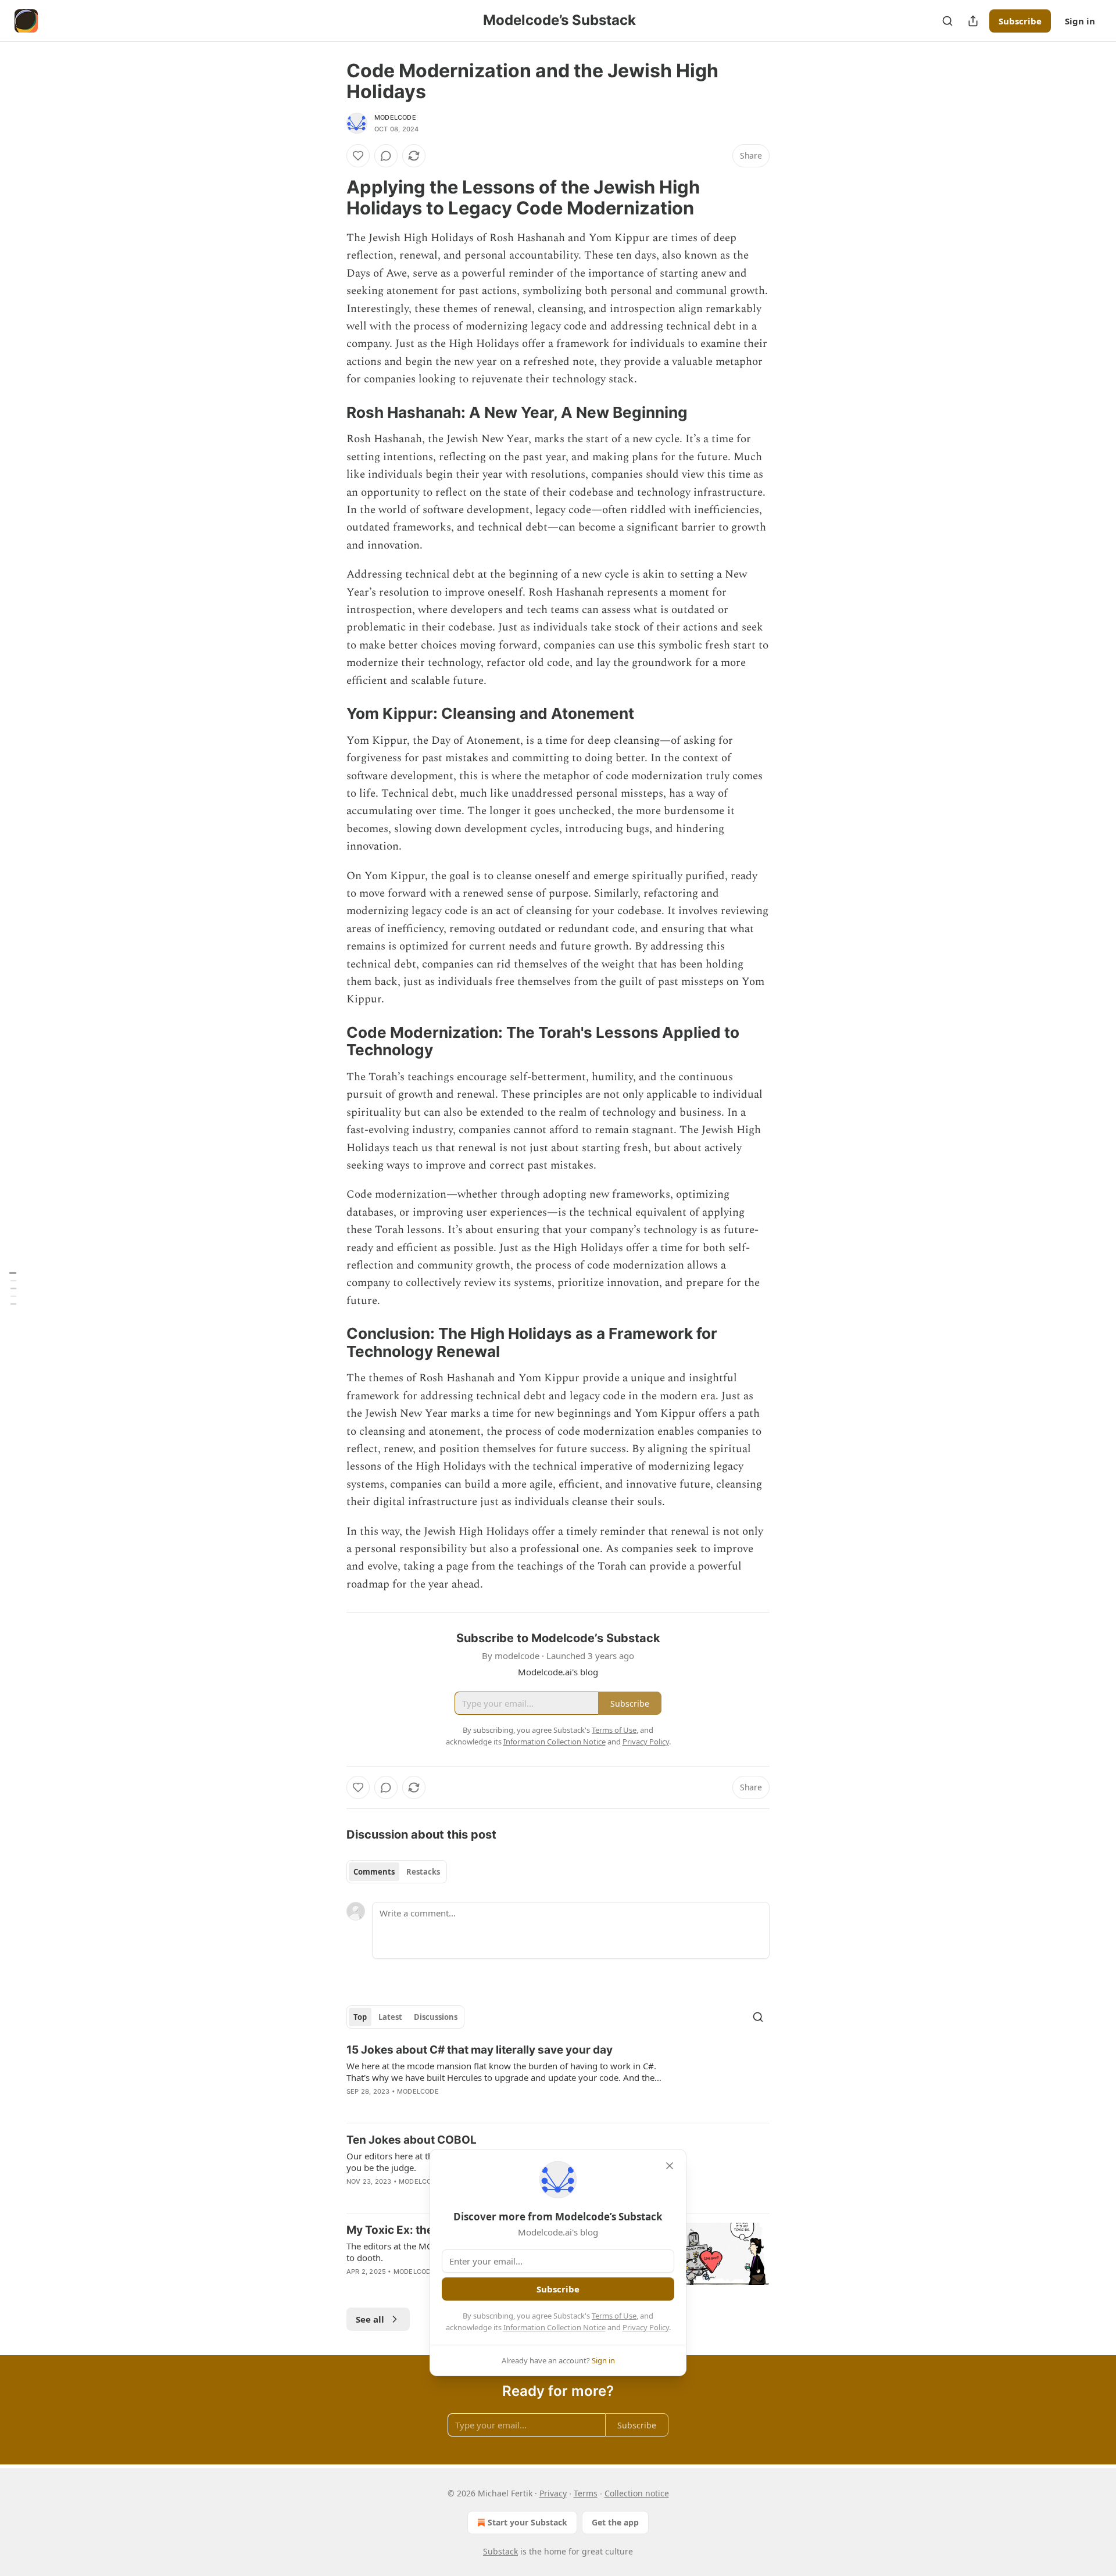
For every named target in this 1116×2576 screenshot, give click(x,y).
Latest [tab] (390, 2017)
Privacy (553, 2493)
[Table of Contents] (13, 1288)
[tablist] (397, 1872)
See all (370, 2319)
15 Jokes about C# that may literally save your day (480, 2050)
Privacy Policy (646, 2327)
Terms (586, 2493)
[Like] (358, 156)
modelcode (395, 117)
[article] (558, 2078)
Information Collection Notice (555, 2327)
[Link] (330, 198)
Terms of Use (614, 2316)
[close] (670, 2166)
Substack (500, 2551)
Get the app (615, 2522)
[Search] (947, 21)
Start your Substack (527, 2522)
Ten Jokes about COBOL (412, 2140)
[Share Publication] (973, 21)
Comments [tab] (374, 1872)
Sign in (1080, 21)
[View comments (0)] (386, 156)
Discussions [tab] (436, 2017)
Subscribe (1020, 21)
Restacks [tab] (423, 1872)
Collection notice (637, 2493)
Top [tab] (360, 2017)
